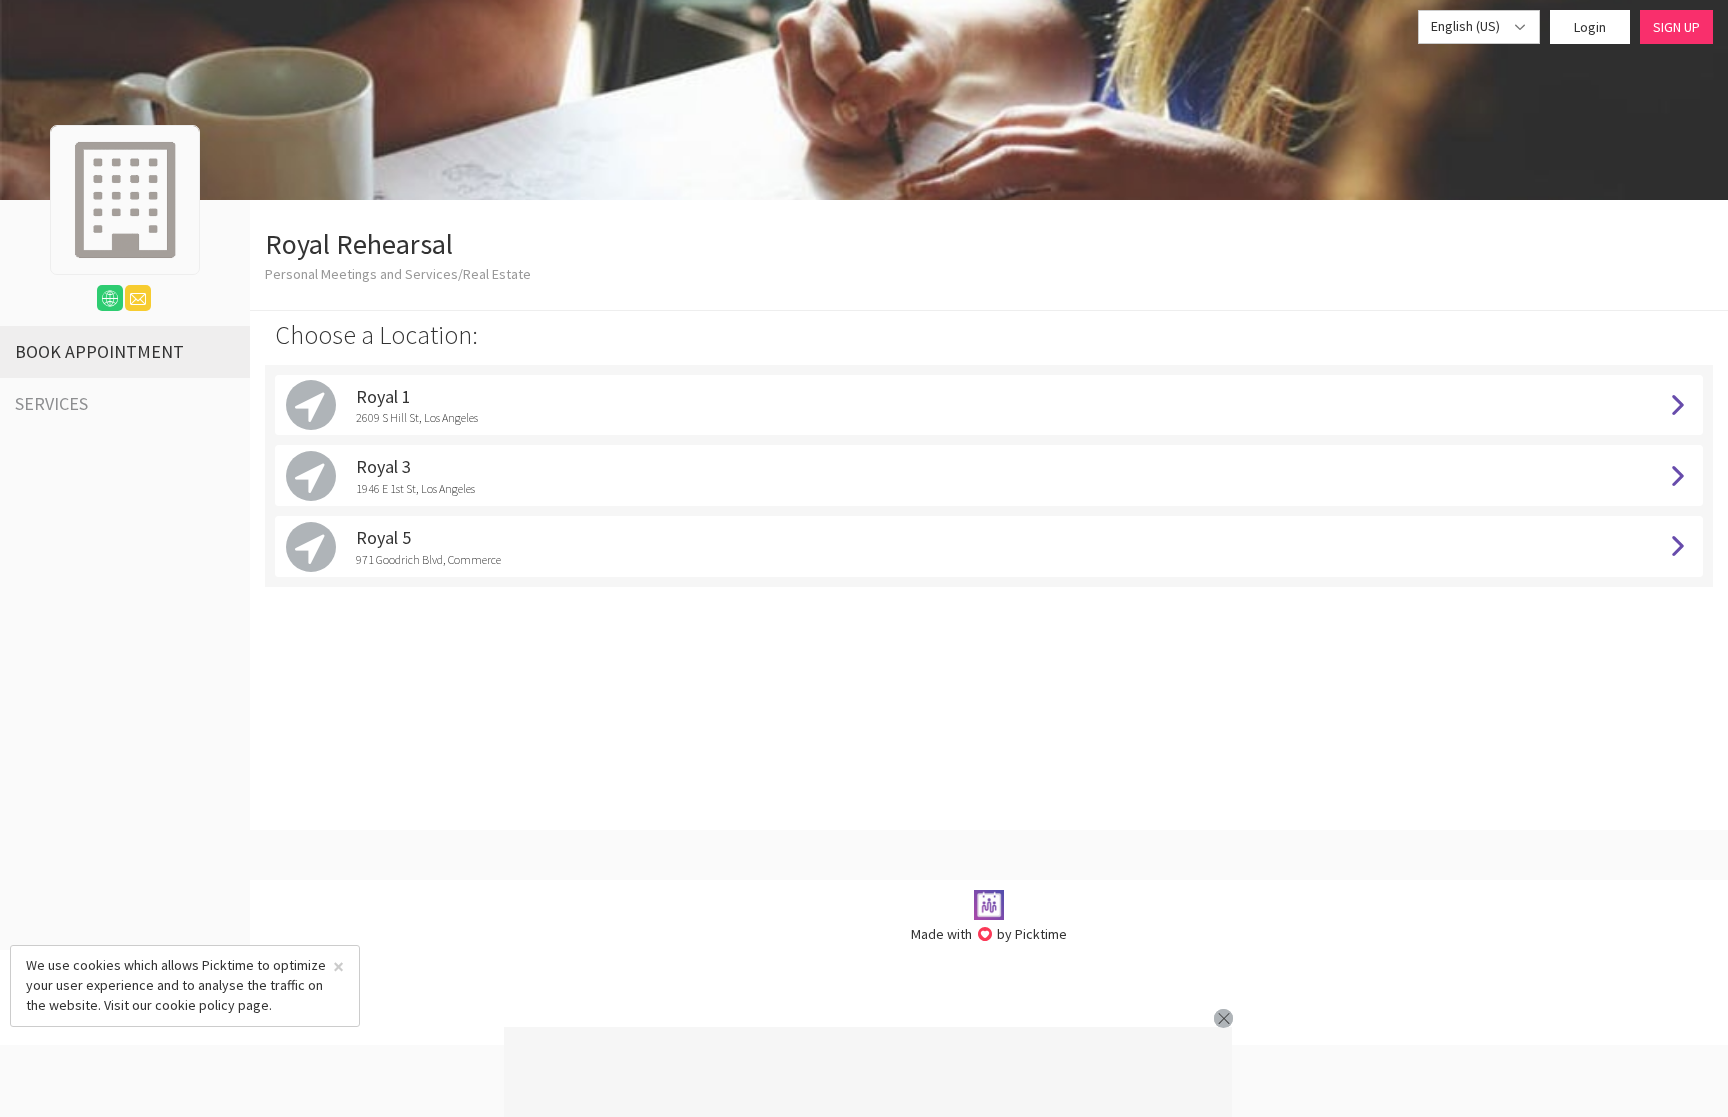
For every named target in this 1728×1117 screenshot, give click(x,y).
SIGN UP (1676, 27)
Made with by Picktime (989, 934)
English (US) (1467, 26)
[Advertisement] (868, 1072)
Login (1590, 27)
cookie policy (195, 1005)
